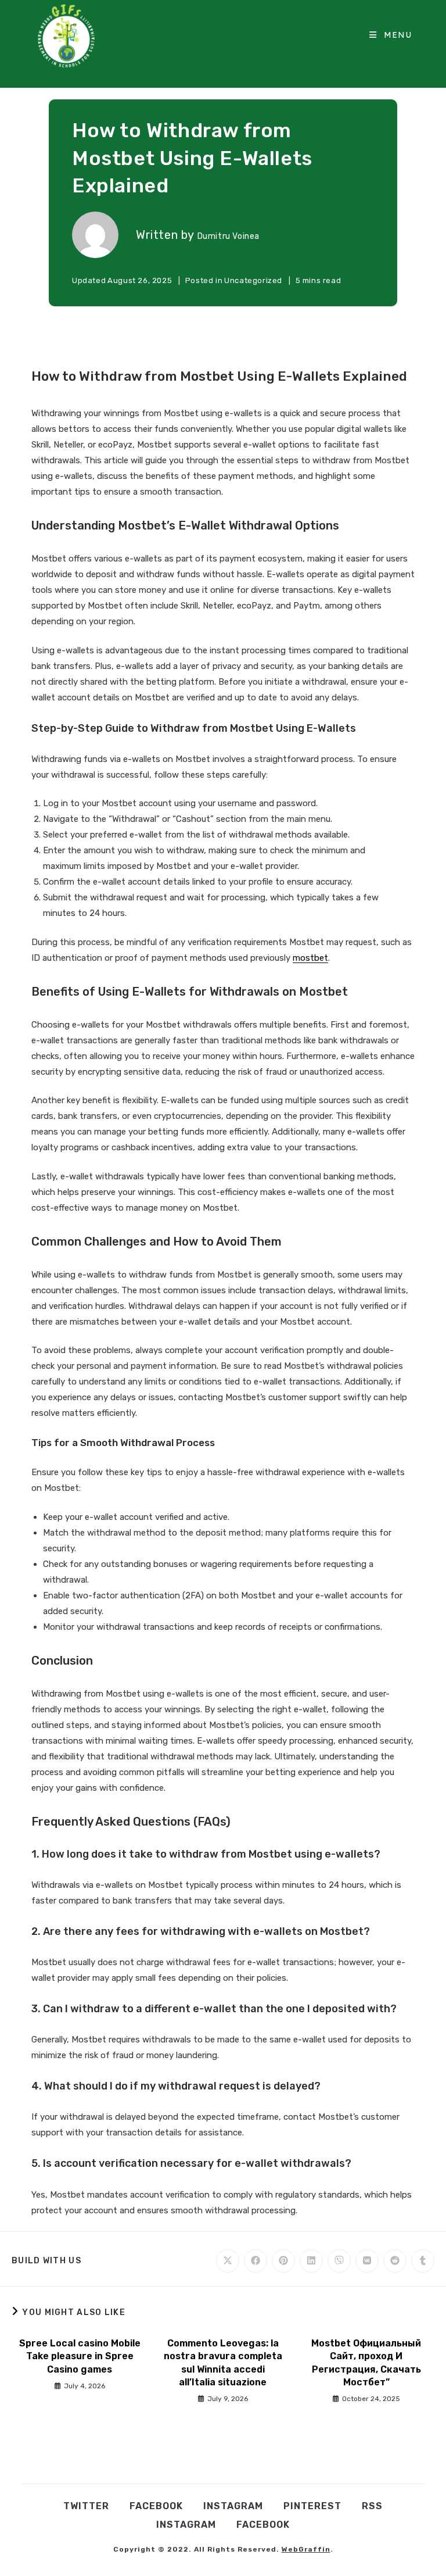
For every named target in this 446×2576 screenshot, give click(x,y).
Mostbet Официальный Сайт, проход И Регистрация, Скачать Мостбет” (366, 2363)
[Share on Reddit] (395, 2261)
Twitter (86, 2506)
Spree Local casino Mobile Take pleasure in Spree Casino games (80, 2356)
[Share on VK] (367, 2261)
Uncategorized (253, 280)
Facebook (156, 2506)
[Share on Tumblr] (423, 2261)
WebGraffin (306, 2549)
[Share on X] (228, 2261)
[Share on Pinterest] (283, 2261)
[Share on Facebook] (256, 2261)
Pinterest (312, 2506)
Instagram (233, 2506)
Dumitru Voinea (229, 236)
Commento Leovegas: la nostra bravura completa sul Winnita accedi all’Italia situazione (223, 2363)
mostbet (310, 958)
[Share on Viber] (339, 2261)
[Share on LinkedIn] (311, 2261)
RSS (372, 2506)
